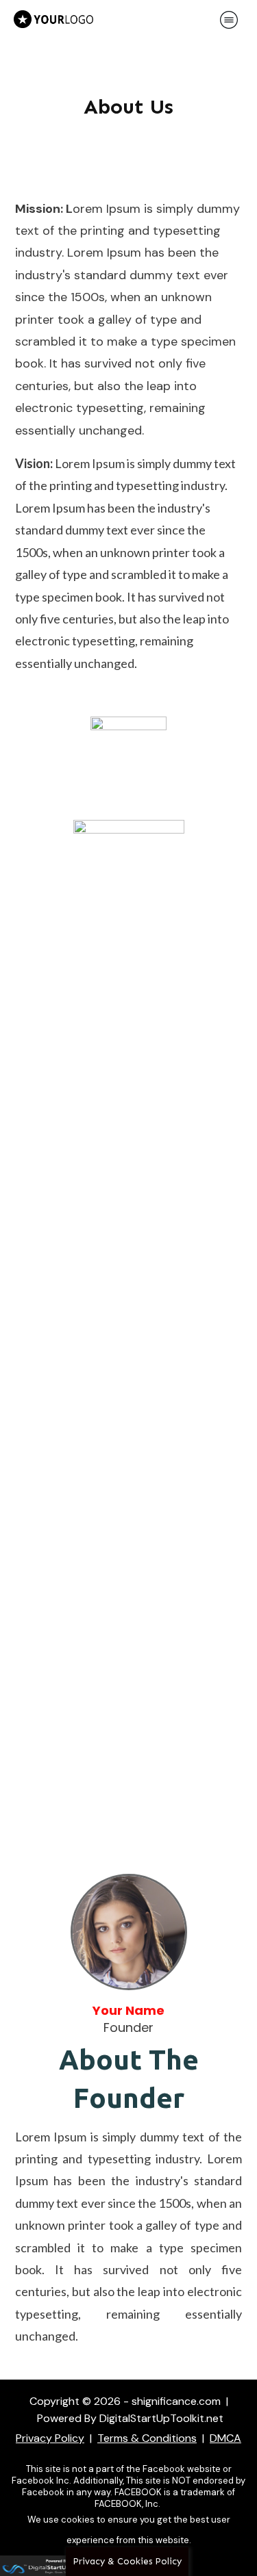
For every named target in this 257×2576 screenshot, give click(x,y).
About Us (128, 107)
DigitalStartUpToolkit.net (161, 2418)
